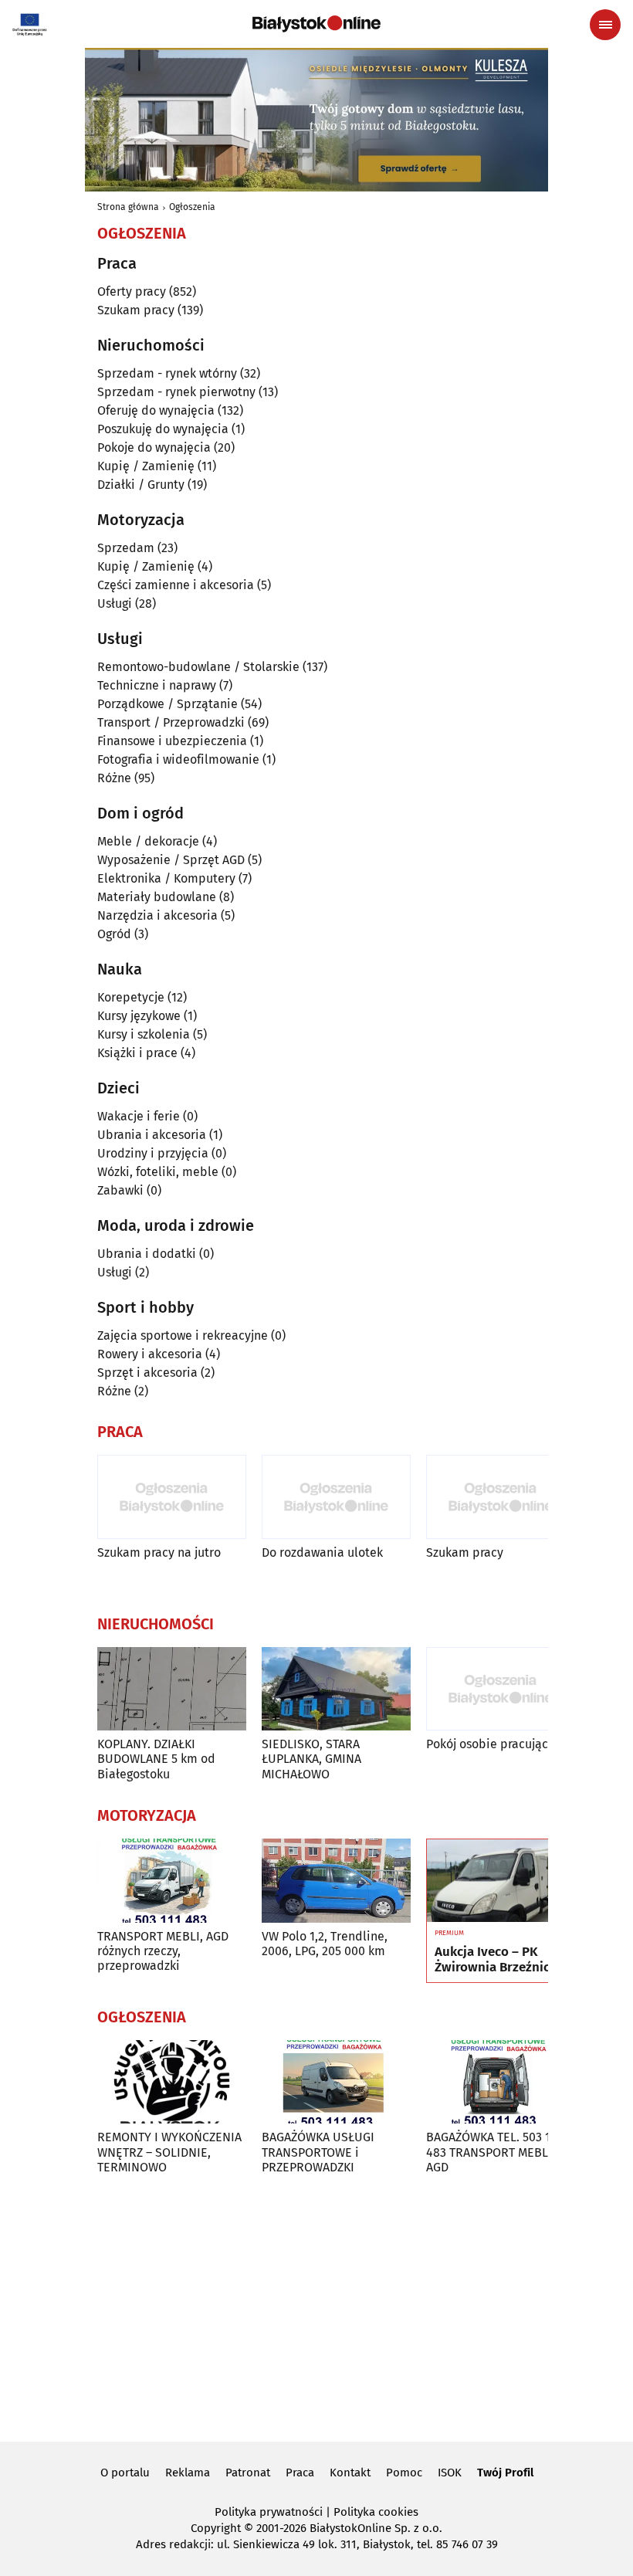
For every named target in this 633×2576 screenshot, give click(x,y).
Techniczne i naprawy (157, 685)
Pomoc (404, 2473)
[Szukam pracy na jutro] (172, 1497)
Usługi (115, 603)
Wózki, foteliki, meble (158, 1172)
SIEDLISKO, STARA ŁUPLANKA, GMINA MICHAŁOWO (311, 1759)
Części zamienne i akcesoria (176, 585)
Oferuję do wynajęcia (156, 410)
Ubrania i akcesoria (152, 1135)
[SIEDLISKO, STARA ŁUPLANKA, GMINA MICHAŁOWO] (336, 1689)
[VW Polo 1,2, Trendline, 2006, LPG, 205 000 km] (336, 1881)
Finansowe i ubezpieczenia (172, 741)
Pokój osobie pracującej (492, 1744)
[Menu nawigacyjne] (605, 25)
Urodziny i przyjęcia (153, 1153)
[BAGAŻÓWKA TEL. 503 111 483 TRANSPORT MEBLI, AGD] (501, 2082)
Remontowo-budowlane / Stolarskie (198, 667)
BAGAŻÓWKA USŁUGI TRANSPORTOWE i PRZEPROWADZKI (318, 2152)
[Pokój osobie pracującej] (501, 1689)
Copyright (216, 2528)
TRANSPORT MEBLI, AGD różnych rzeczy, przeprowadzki (163, 1951)
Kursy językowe (139, 1016)
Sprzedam (126, 548)
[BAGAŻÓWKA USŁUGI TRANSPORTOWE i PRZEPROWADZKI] (336, 2082)
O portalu (125, 2473)
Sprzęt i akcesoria (147, 1373)
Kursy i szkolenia (144, 1034)
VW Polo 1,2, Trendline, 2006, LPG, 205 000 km (325, 1944)
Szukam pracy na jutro (159, 1552)
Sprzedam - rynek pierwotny (176, 392)
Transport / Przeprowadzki (171, 722)
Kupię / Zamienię (146, 466)
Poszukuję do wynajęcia (163, 429)
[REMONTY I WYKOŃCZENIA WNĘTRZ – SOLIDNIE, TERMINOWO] (172, 2082)
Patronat (248, 2473)
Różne (114, 778)
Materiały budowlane (157, 897)
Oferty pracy (132, 291)
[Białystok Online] (316, 24)
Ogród (114, 934)
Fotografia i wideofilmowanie (178, 759)
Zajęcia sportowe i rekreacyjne (183, 1335)
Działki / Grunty (141, 485)
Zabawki (120, 1190)
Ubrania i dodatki (147, 1254)
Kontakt (350, 2473)
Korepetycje (131, 997)
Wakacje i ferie (139, 1116)
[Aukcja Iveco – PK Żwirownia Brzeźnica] (501, 1881)
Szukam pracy (136, 310)
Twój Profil (505, 2473)
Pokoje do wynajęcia (154, 447)
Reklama (188, 2473)
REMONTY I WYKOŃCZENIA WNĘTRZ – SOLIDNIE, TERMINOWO (169, 2152)
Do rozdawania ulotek (322, 1552)
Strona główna (128, 207)
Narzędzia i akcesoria (157, 915)
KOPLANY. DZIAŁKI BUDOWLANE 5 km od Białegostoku (156, 1759)
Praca (300, 2473)
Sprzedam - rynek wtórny (167, 373)
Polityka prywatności (269, 2512)
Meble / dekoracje (148, 841)
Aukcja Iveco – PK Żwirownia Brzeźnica (496, 1960)
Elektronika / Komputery (166, 878)
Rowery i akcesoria (150, 1354)
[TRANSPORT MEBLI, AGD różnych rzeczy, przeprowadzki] (172, 1881)
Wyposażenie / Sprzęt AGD (171, 860)
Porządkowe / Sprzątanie (168, 704)
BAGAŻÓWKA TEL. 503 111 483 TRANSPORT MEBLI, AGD (494, 2152)
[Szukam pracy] (501, 1497)
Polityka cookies (376, 2512)
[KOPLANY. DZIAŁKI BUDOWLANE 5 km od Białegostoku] (172, 1689)
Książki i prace (137, 1053)
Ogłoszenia (192, 207)
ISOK (450, 2473)
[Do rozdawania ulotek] (336, 1497)
